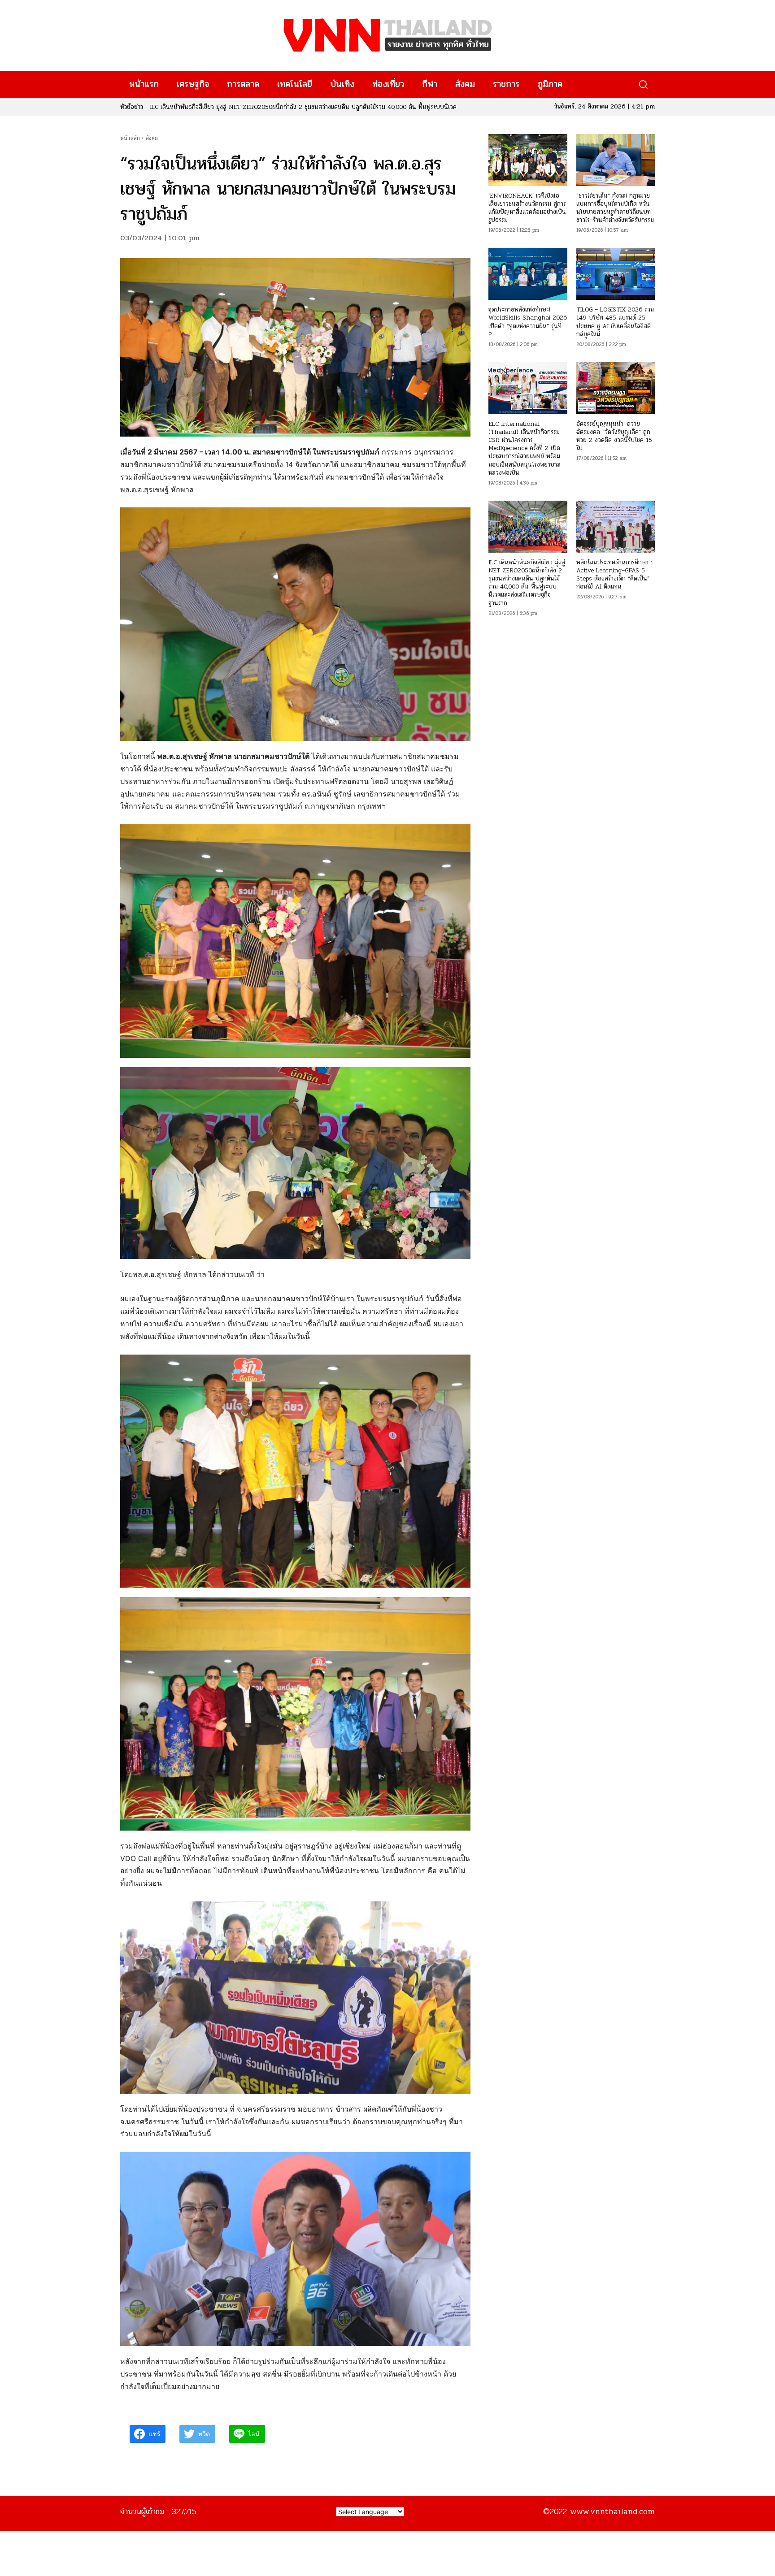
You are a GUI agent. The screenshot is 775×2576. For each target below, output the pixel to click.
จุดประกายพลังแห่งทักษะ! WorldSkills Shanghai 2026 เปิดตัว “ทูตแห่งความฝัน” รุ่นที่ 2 (528, 322)
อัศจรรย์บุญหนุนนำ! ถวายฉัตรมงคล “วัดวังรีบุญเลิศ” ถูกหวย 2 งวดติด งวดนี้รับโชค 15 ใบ (614, 436)
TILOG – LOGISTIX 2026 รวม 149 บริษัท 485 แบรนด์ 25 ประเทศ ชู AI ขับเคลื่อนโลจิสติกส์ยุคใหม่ (615, 322)
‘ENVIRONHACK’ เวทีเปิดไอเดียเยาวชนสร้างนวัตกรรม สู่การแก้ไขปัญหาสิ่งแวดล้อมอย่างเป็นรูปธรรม (527, 208)
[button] (643, 84)
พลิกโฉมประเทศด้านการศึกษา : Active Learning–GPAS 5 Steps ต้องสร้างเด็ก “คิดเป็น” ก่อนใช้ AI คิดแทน (614, 575)
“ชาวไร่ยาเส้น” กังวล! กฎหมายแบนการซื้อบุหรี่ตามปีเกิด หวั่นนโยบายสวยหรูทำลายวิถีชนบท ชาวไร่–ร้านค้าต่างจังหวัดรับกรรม (615, 208)
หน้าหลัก (130, 138)
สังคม (152, 138)
